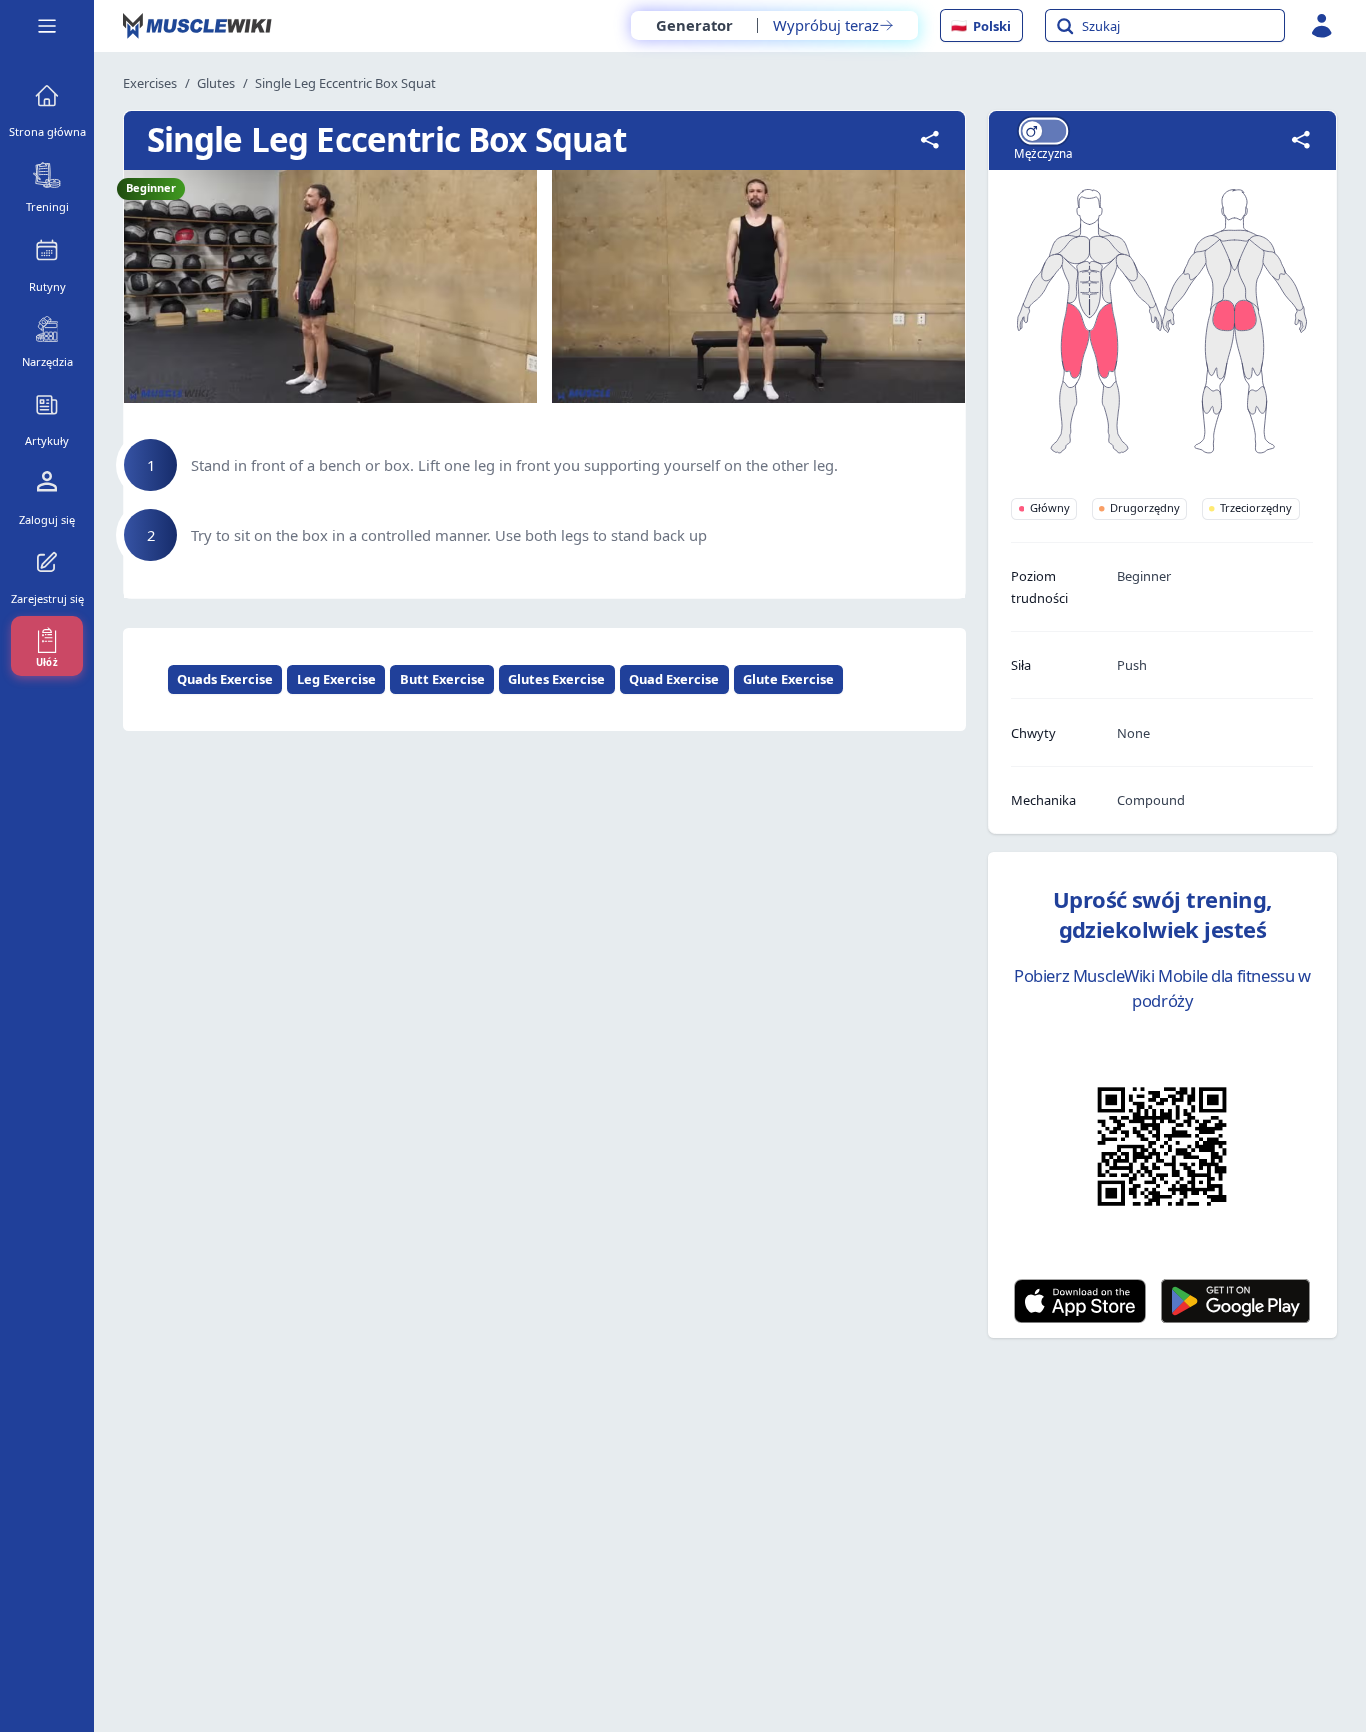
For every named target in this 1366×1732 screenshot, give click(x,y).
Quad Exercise (674, 679)
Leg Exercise (336, 679)
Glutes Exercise (556, 679)
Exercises (150, 83)
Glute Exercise (788, 679)
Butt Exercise (442, 679)
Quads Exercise (225, 679)
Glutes (216, 83)
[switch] (1043, 130)
